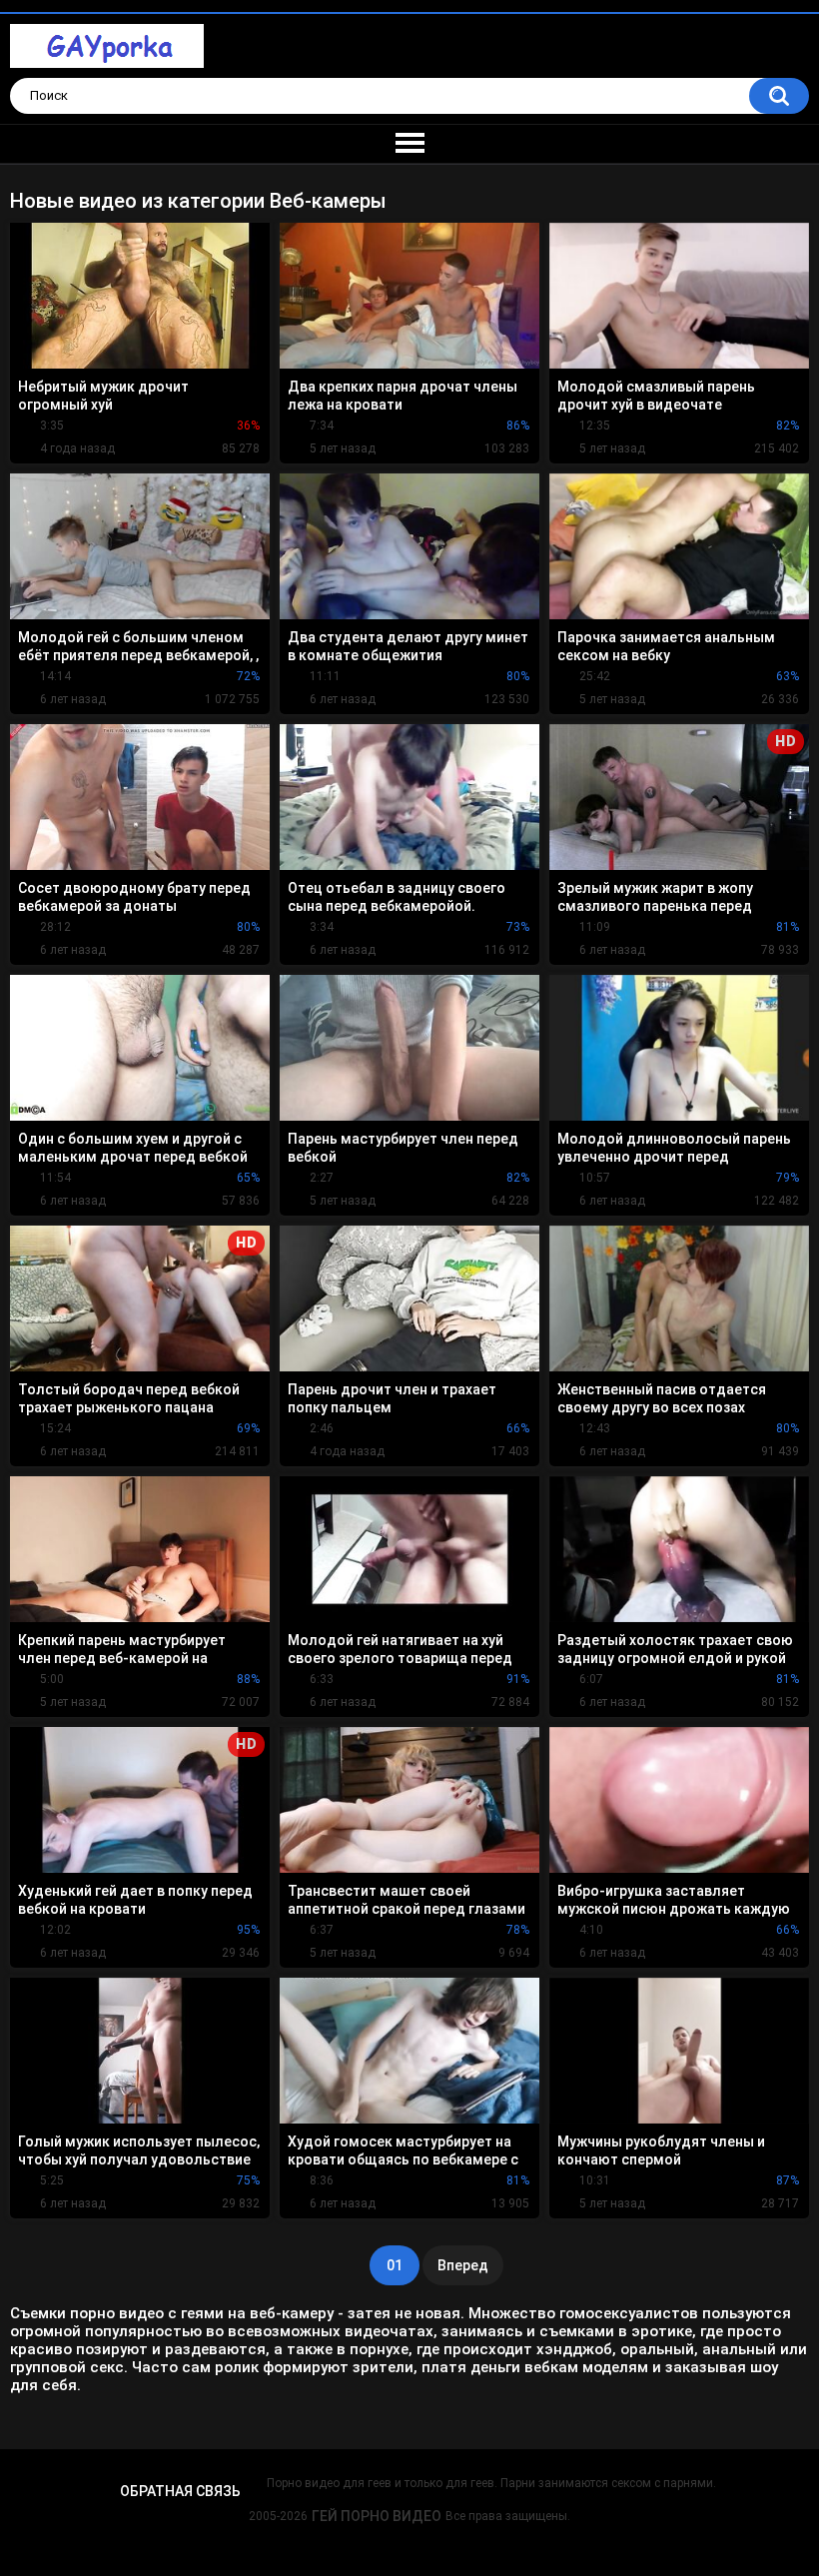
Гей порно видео (377, 2516)
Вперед (463, 2265)
